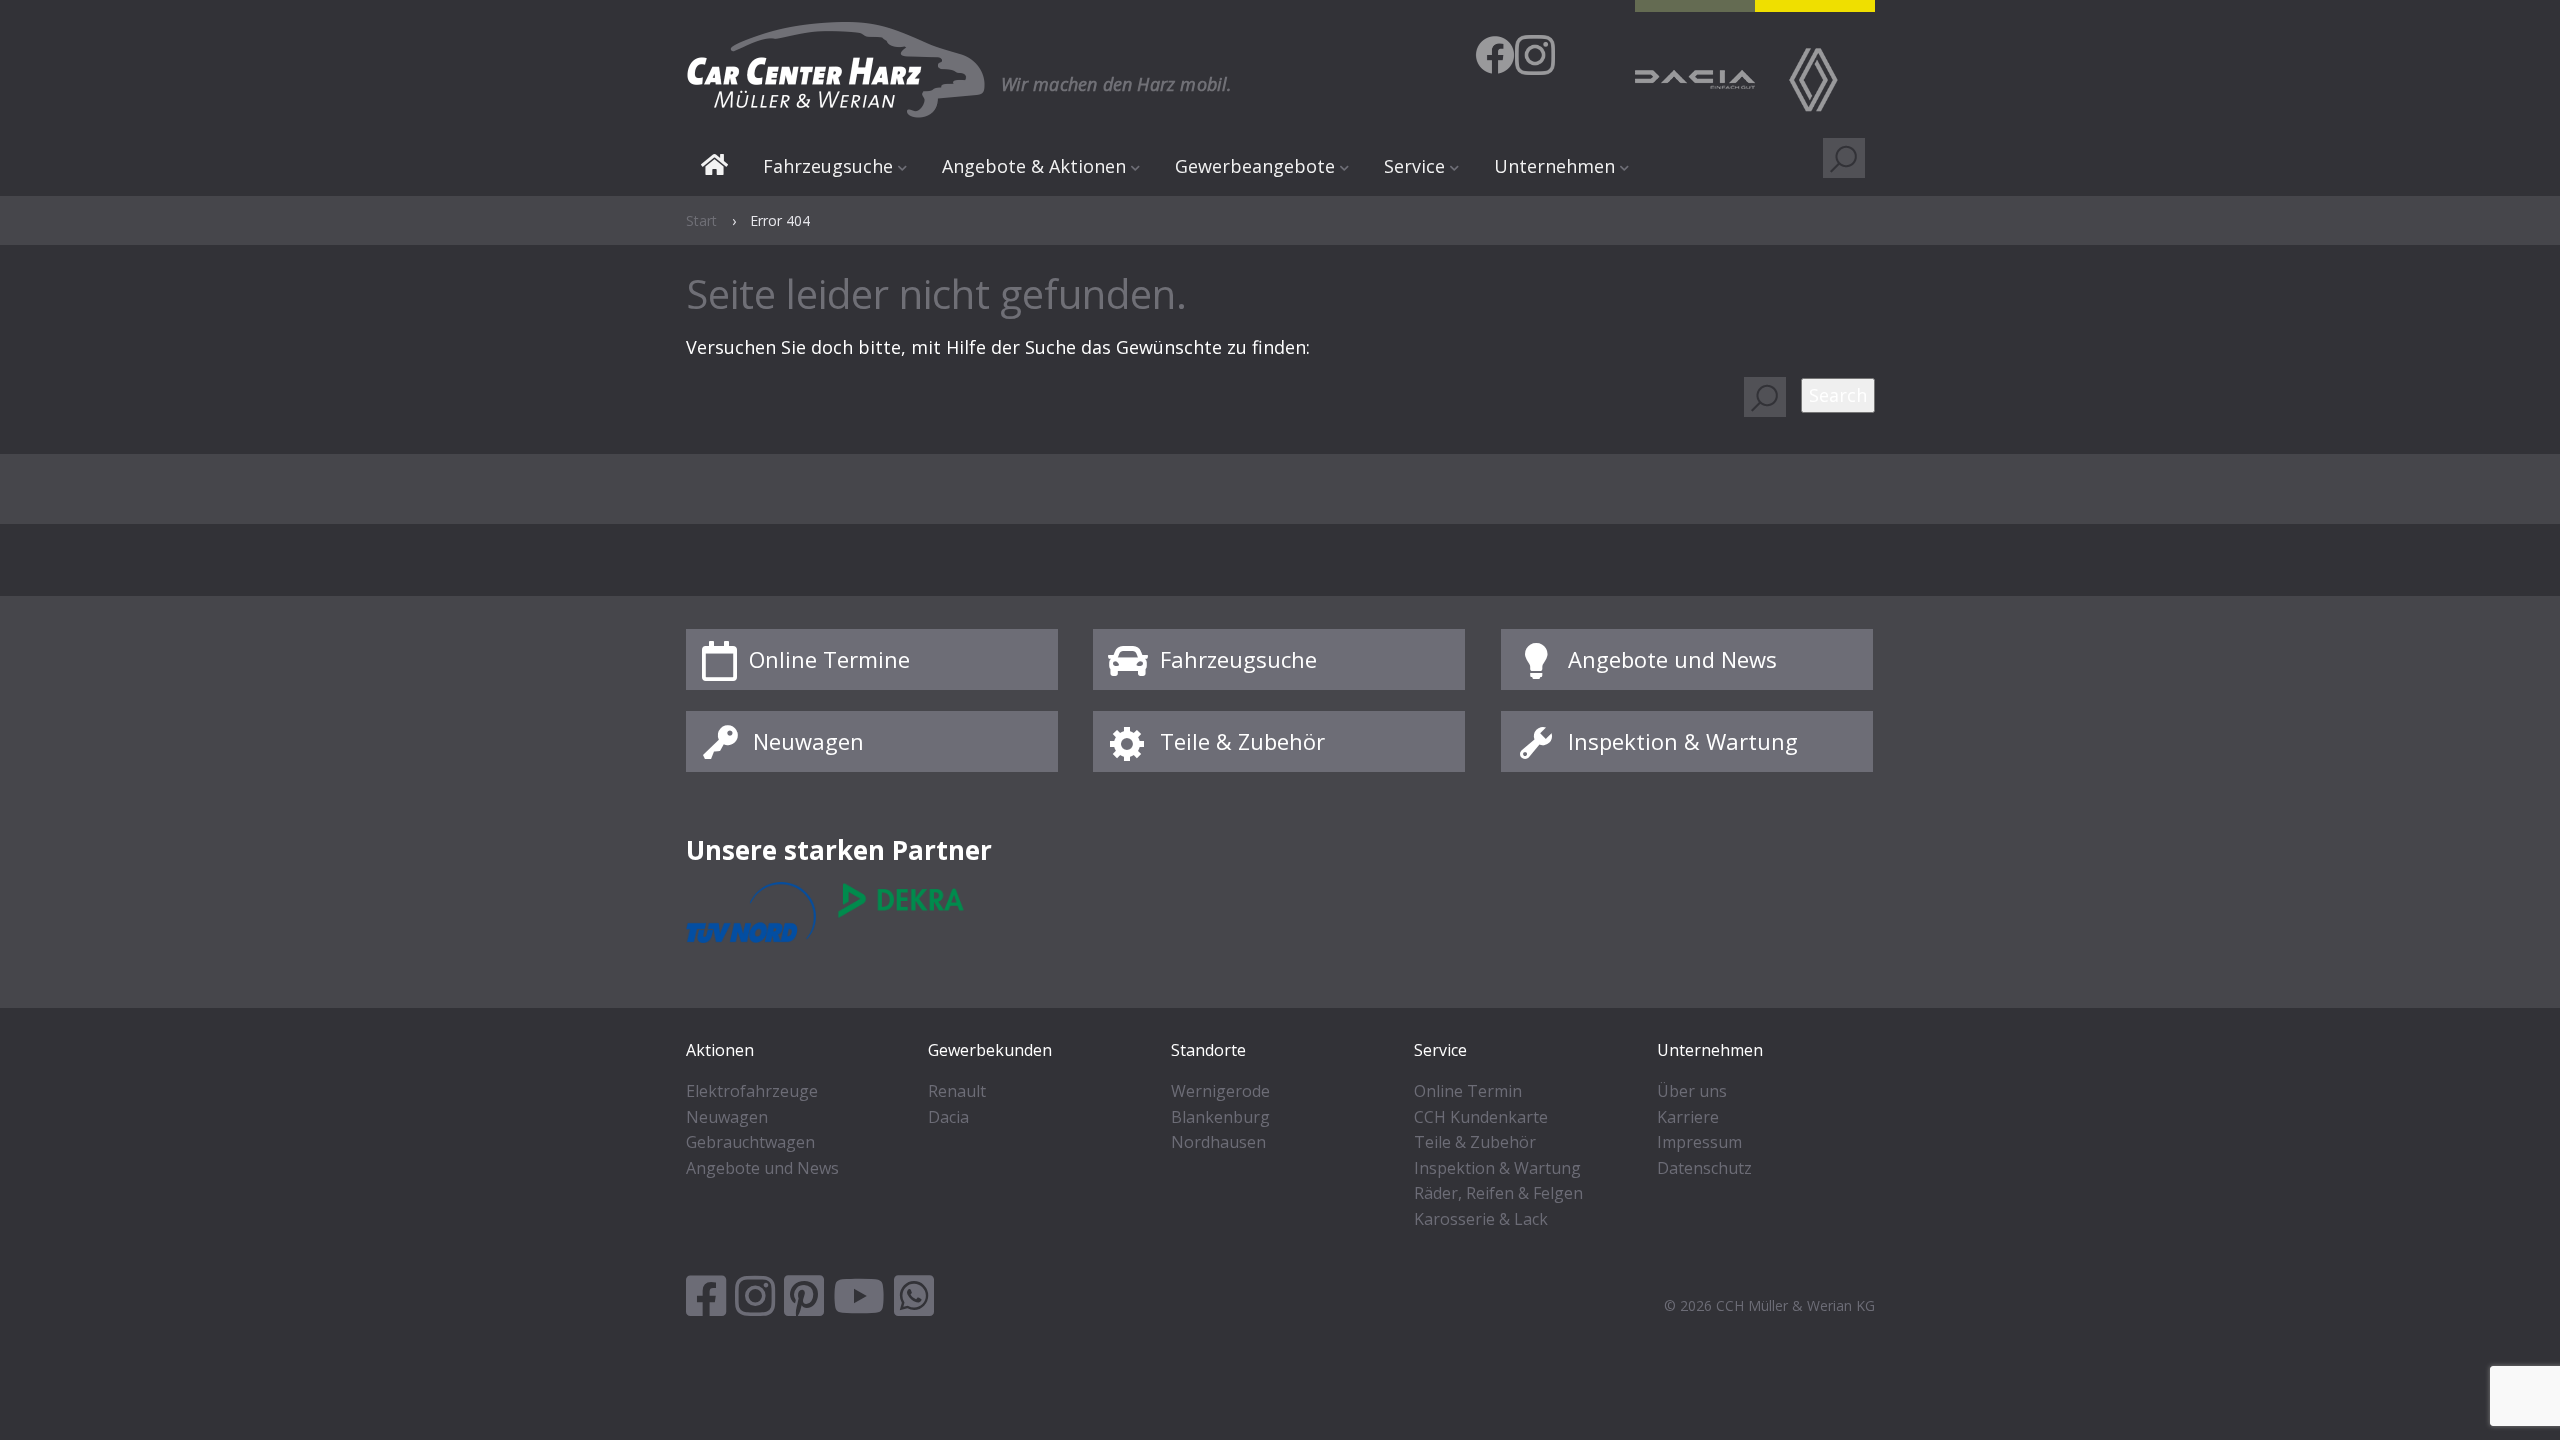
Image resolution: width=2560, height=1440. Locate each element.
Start (714, 167)
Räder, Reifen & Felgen (1498, 1193)
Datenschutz (1704, 1168)
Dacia (948, 1117)
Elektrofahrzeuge (752, 1091)
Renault (957, 1091)
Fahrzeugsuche (1238, 659)
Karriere (1688, 1117)
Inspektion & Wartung (1683, 741)
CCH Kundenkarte (1481, 1117)
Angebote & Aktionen (1034, 166)
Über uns (1692, 1091)
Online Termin (1468, 1091)
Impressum (1699, 1142)
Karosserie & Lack (1481, 1219)
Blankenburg (1220, 1117)
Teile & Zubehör (1242, 741)
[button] (1838, 395)
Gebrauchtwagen (750, 1142)
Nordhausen (1218, 1142)
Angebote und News (1672, 659)
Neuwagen (808, 741)
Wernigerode (1220, 1091)
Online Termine (829, 659)
